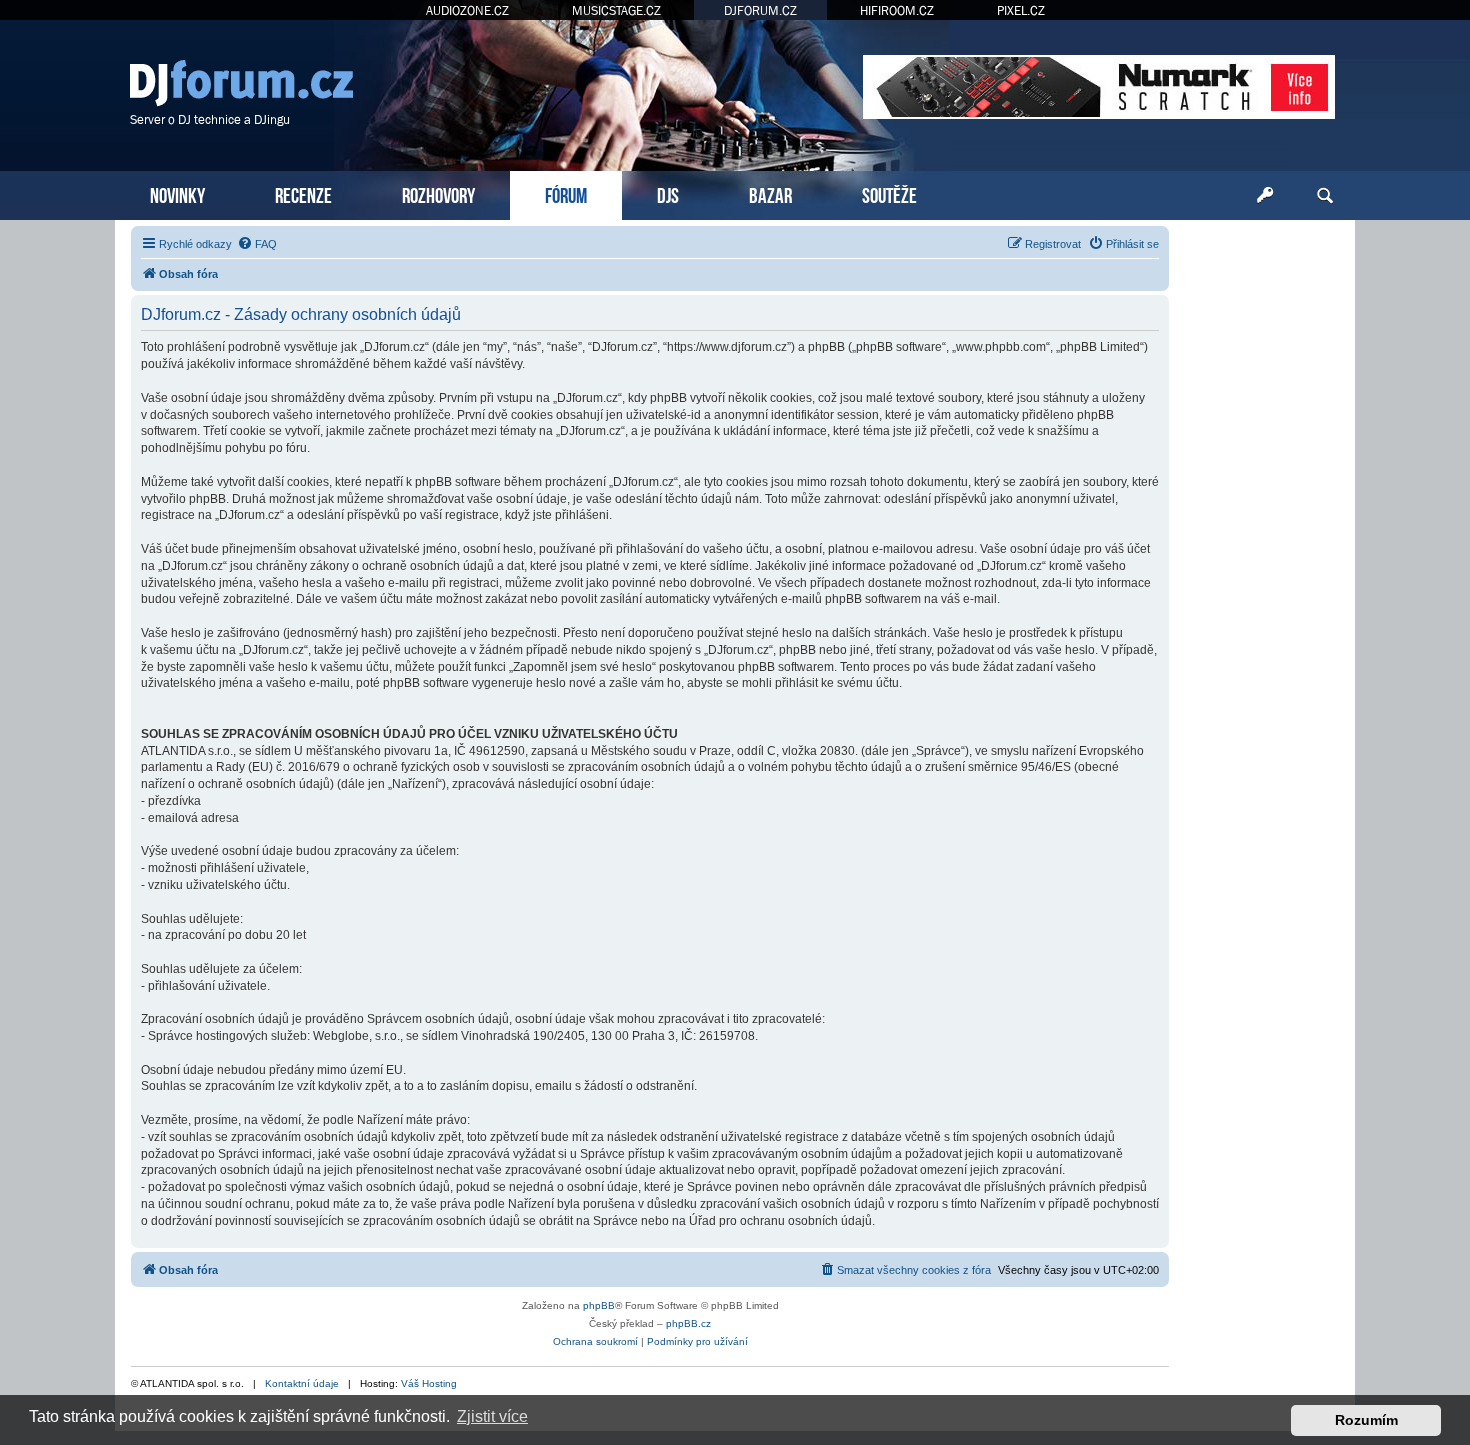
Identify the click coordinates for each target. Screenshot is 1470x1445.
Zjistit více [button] (492, 1416)
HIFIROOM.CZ (897, 10)
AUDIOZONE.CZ (467, 10)
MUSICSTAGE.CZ (616, 10)
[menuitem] (257, 244)
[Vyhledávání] (1325, 196)
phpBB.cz (688, 1323)
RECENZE (303, 193)
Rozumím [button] (1366, 1420)
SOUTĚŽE (889, 193)
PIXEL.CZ (1021, 10)
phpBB (599, 1305)
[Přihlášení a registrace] (1265, 196)
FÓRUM (566, 193)
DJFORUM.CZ (760, 10)
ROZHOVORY (438, 193)
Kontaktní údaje (302, 1383)
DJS (668, 193)
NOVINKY (177, 193)
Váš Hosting (429, 1383)
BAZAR (770, 193)
